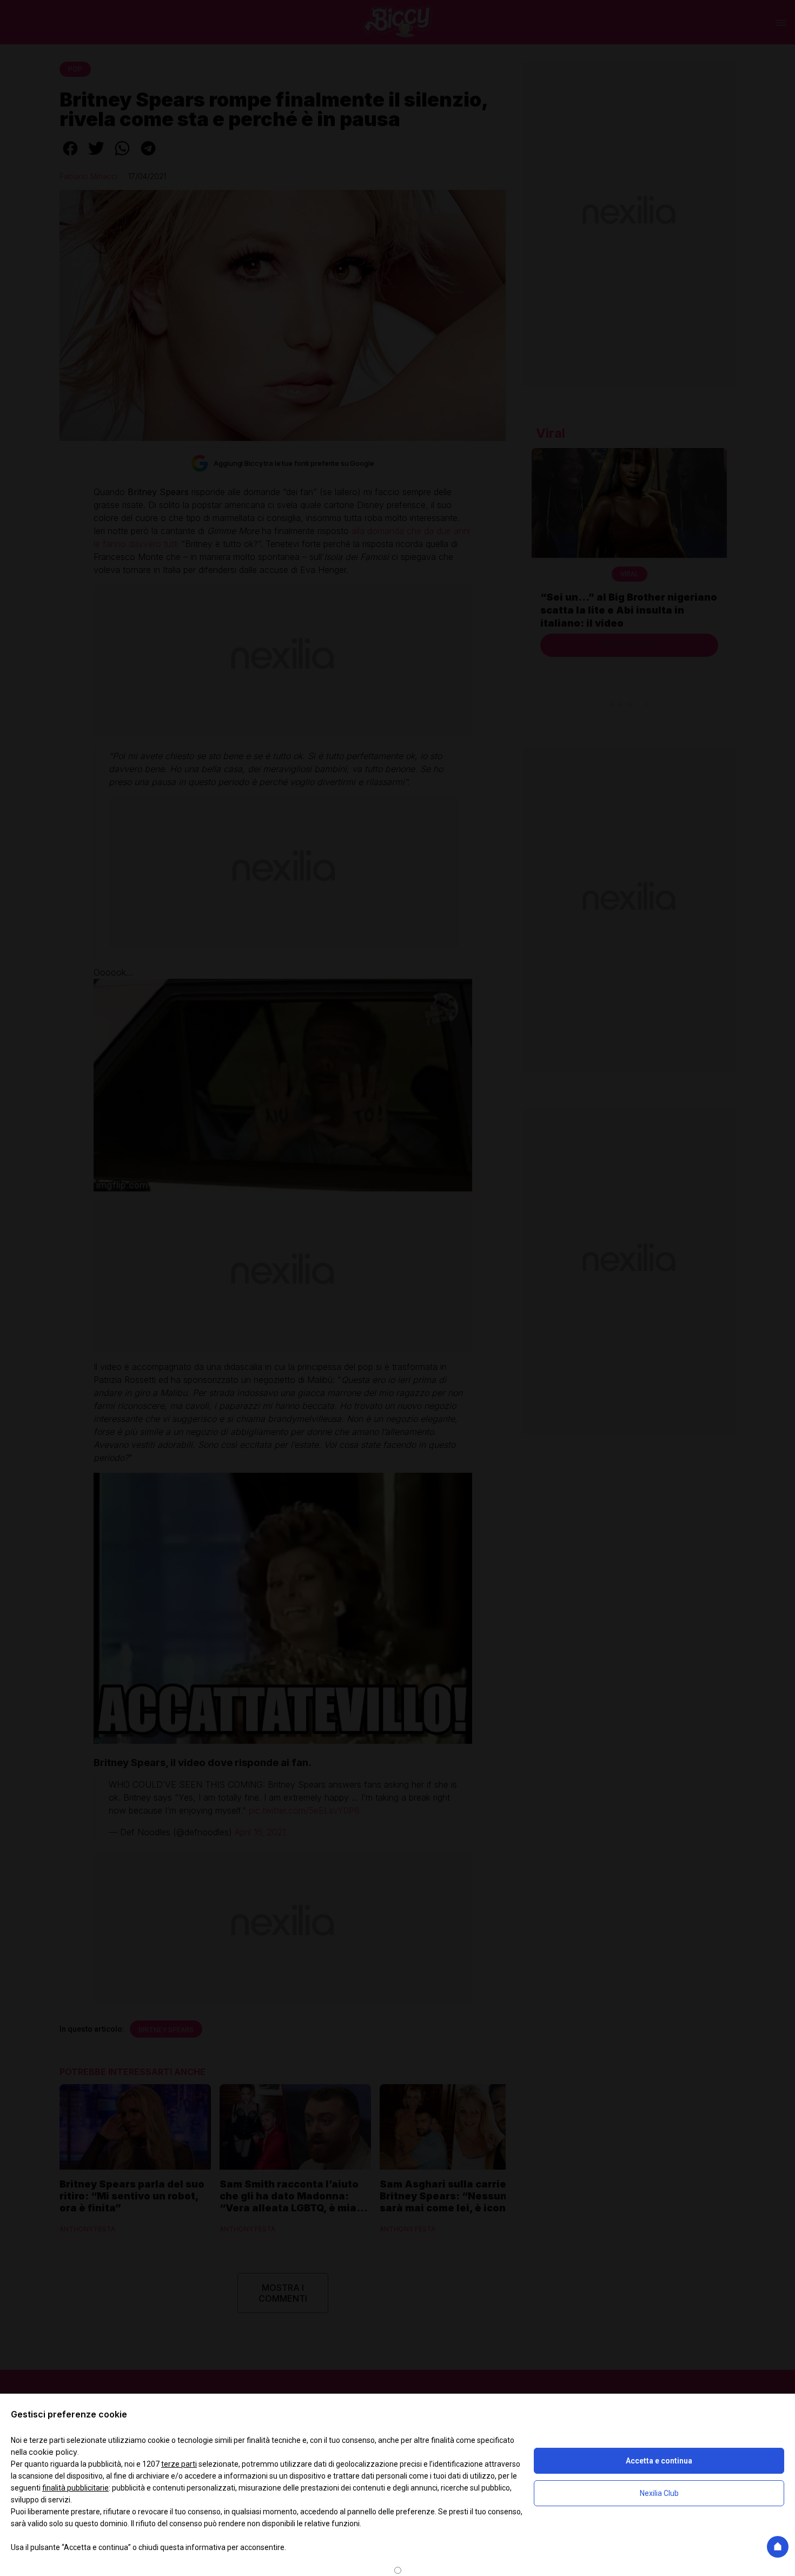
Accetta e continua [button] (659, 2461)
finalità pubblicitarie (75, 2488)
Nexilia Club (659, 2493)
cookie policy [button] (53, 2452)
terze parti (179, 2464)
